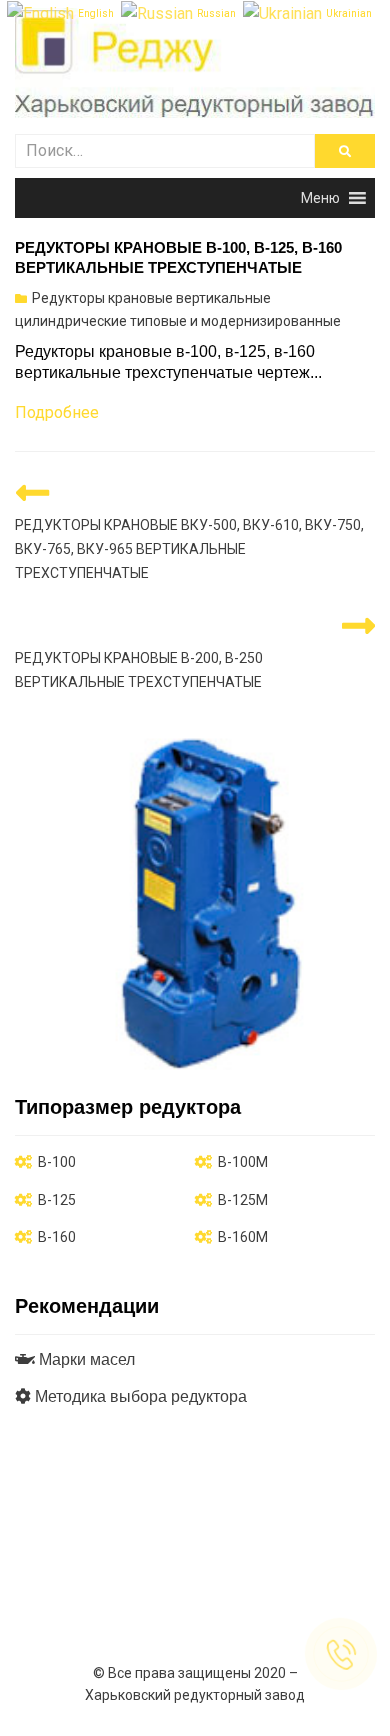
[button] (320, 198)
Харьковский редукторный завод (195, 1695)
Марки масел (85, 1359)
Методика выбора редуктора (139, 1396)
